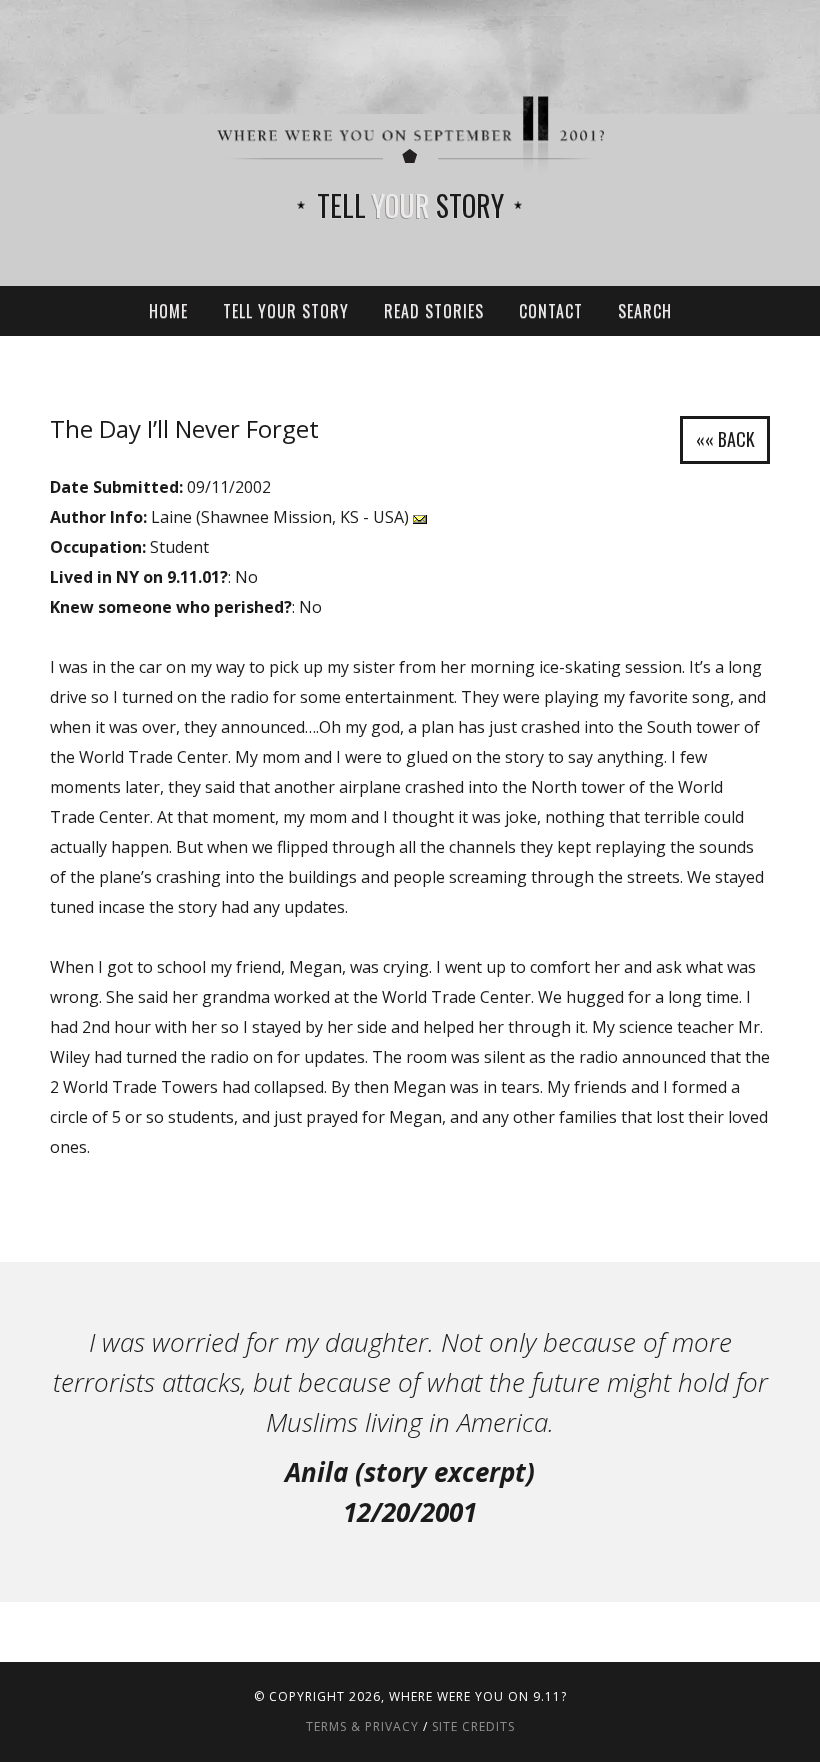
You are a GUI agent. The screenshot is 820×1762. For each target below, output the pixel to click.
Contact (551, 311)
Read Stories (434, 311)
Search (645, 311)
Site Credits (473, 1726)
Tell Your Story (286, 311)
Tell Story (410, 205)
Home (168, 311)
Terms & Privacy (362, 1726)
